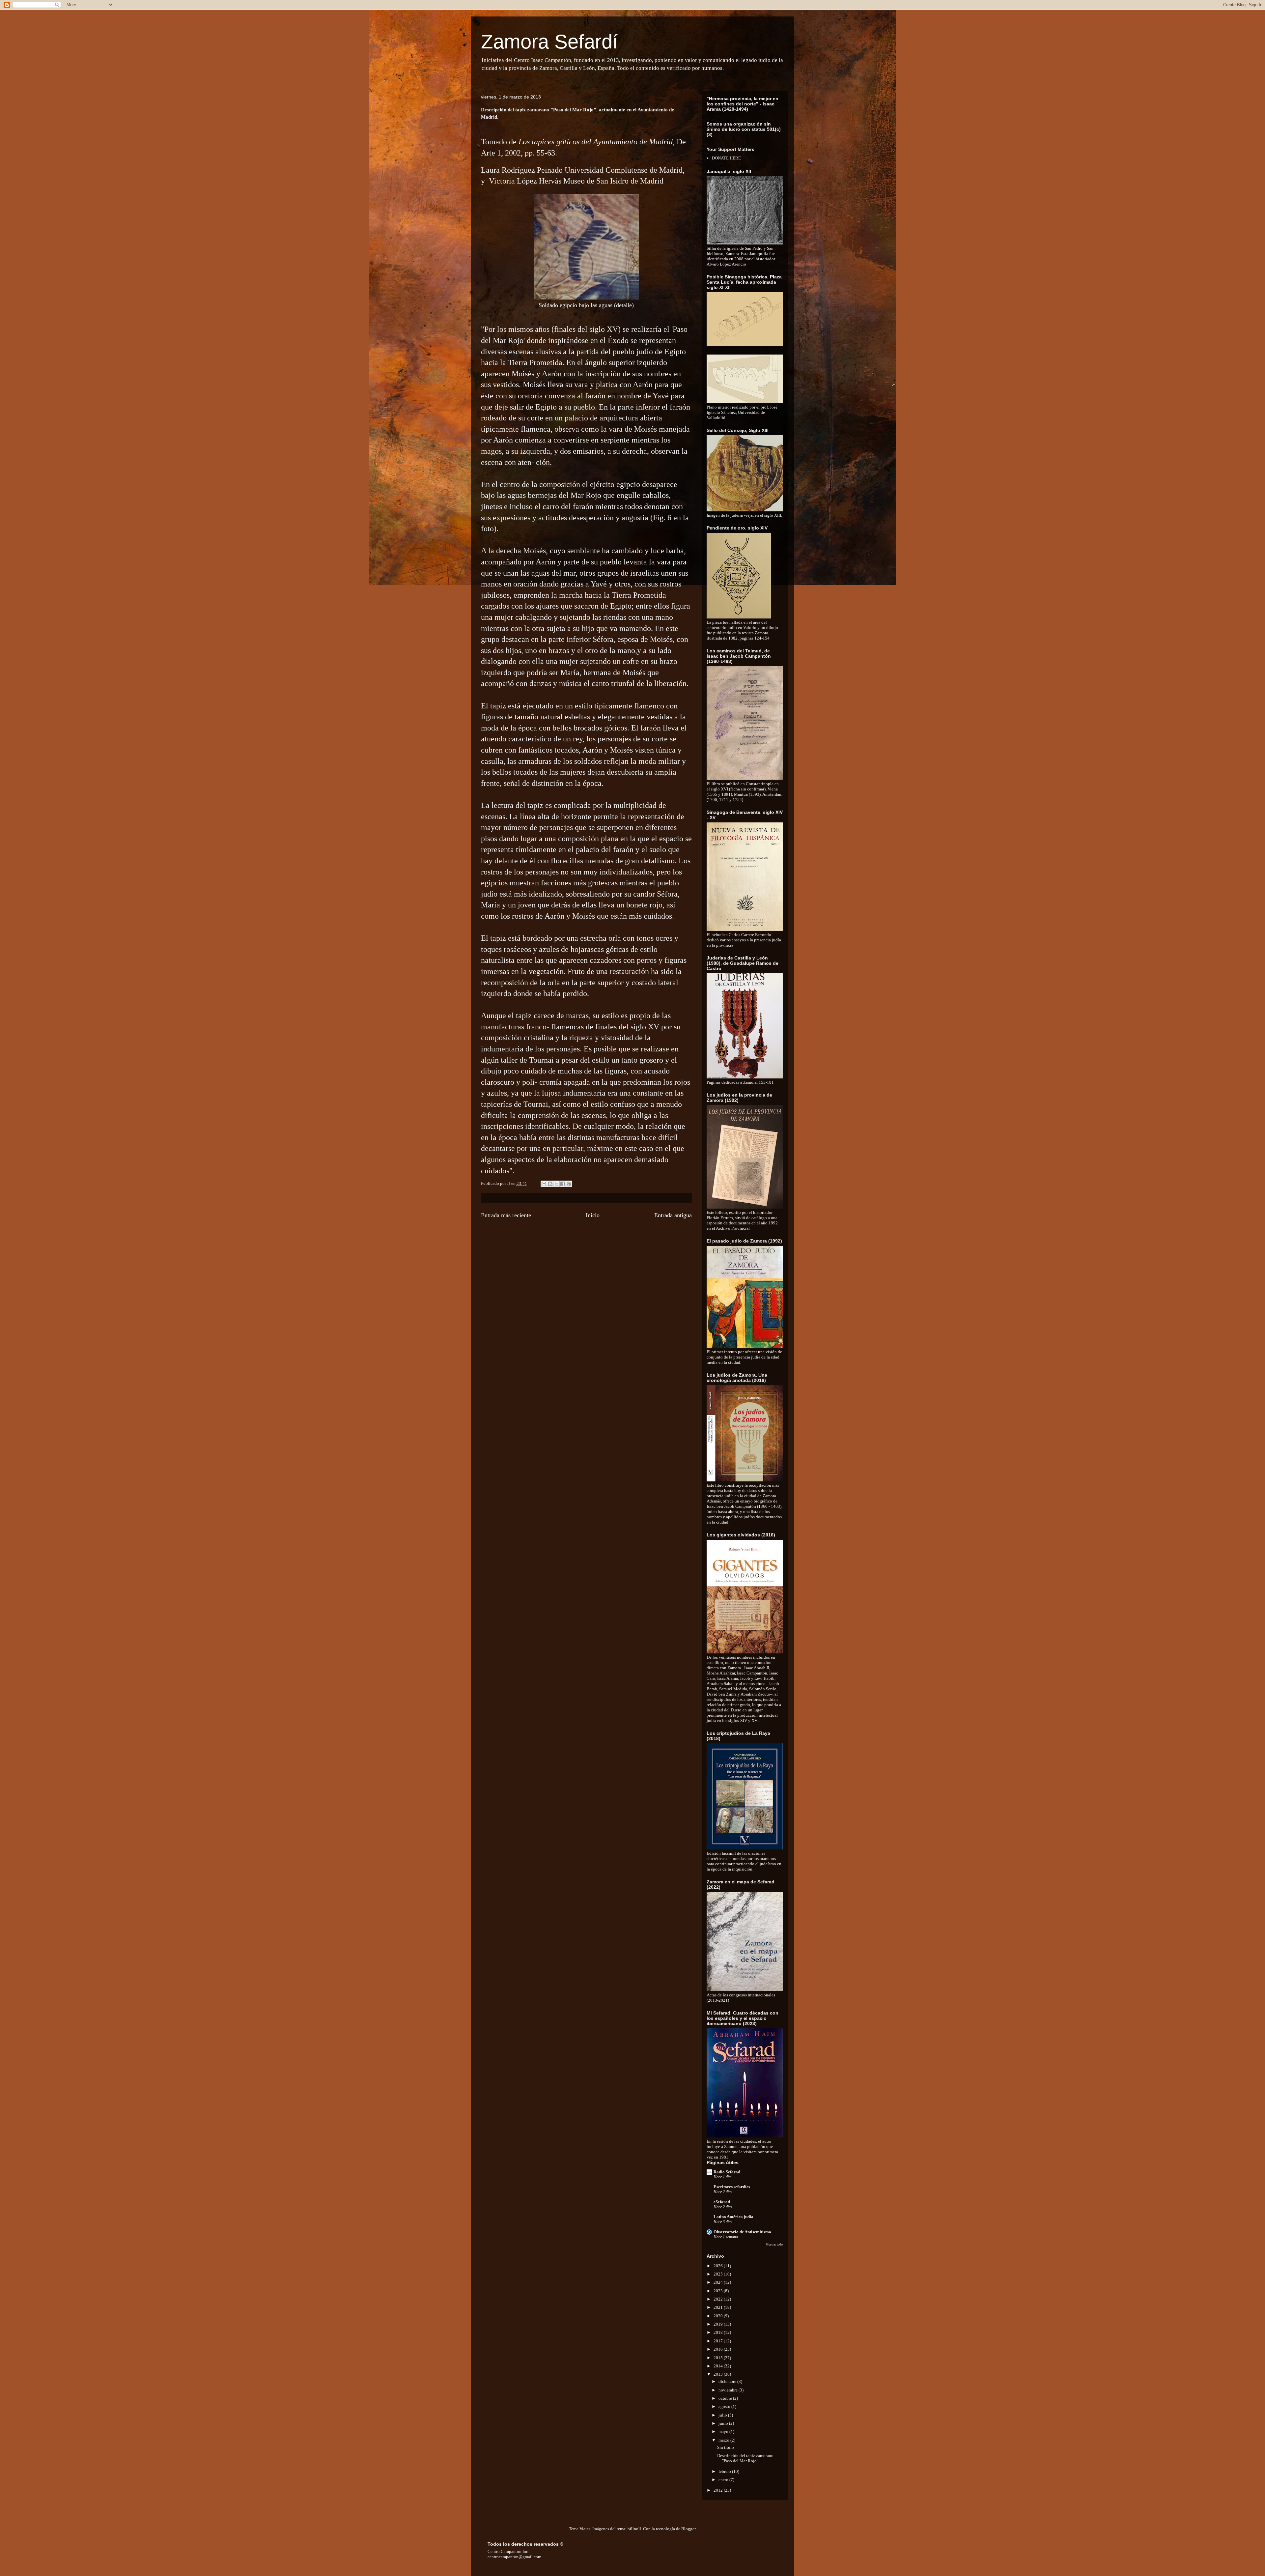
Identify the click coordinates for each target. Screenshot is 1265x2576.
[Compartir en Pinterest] (569, 1184)
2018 (719, 2332)
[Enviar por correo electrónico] (544, 1184)
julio (723, 2415)
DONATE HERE (726, 158)
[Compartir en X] (556, 1184)
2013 (719, 2374)
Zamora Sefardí (549, 42)
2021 (719, 2307)
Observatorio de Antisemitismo (742, 2232)
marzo (724, 2440)
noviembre (729, 2390)
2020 (719, 2316)
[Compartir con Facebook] (563, 1184)
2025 (719, 2274)
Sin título (726, 2447)
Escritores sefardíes (732, 2187)
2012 (719, 2490)
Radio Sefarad (727, 2172)
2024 (719, 2282)
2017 (719, 2341)
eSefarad (722, 2202)
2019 (719, 2324)
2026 (719, 2266)
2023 (719, 2291)
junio (724, 2423)
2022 (719, 2299)
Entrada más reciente (506, 1215)
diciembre (728, 2381)
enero (724, 2480)
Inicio (593, 1215)
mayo (724, 2432)
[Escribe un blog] (550, 1184)
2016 (719, 2349)
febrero (725, 2471)
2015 (719, 2358)
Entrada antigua (673, 1215)
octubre (726, 2398)
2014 (719, 2366)
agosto (725, 2406)
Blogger (688, 2529)
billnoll (634, 2529)
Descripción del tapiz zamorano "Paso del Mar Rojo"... (745, 2458)
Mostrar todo (774, 2244)
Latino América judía (733, 2217)
